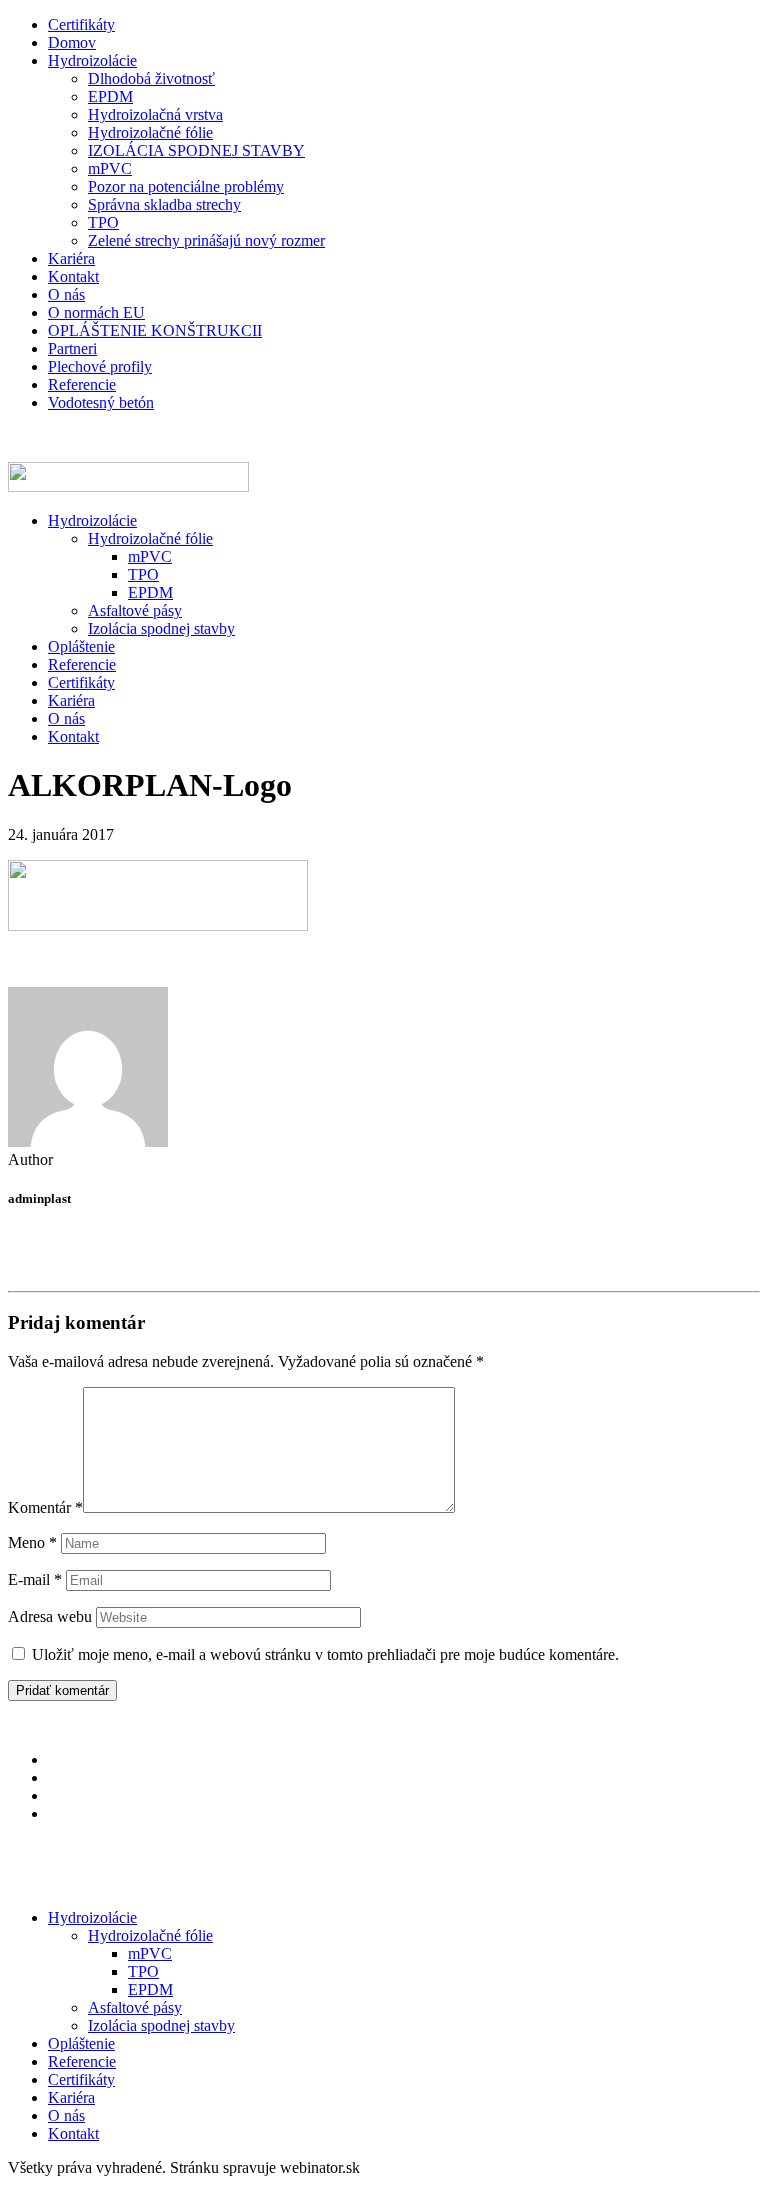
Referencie (82, 384)
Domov (72, 42)
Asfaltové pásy (135, 610)
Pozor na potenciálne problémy (186, 186)
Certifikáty (81, 24)
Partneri (72, 348)
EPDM (110, 96)
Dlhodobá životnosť (151, 78)
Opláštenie (81, 646)
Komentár (45, 1507)
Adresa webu (50, 1616)
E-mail (35, 1579)
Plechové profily (100, 366)
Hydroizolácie (92, 60)
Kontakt (73, 276)
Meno (32, 1542)
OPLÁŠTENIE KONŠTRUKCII (155, 330)
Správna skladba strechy (164, 204)
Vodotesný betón (101, 402)
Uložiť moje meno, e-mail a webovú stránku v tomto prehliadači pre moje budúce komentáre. (325, 1654)
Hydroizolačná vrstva (155, 114)
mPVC (110, 168)
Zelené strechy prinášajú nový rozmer (206, 240)
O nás (66, 294)
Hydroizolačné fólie (150, 132)
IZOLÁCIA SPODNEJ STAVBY (196, 150)
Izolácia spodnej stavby (161, 628)
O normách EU (96, 312)
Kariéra (71, 258)
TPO (103, 222)
